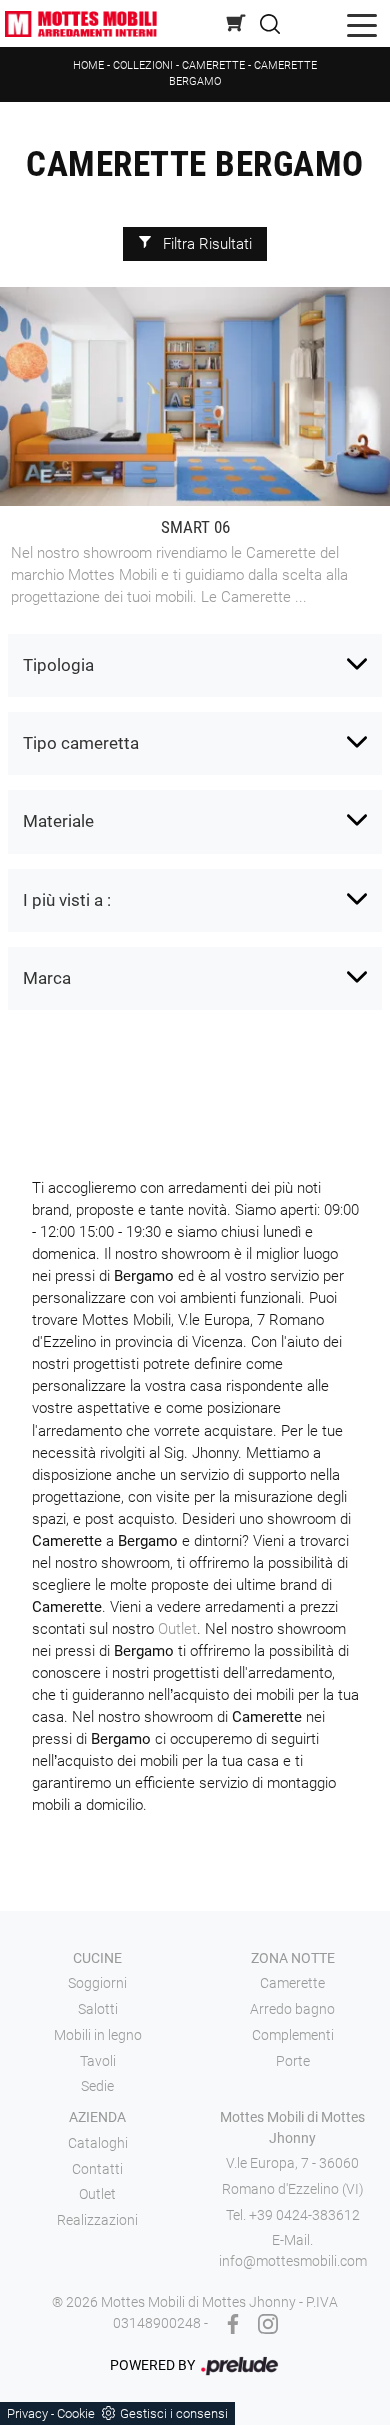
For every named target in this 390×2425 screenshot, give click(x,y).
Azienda (97, 2117)
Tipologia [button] (58, 665)
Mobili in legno (98, 2035)
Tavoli (98, 2061)
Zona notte (293, 1958)
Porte (293, 2061)
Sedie (97, 2086)
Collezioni (143, 65)
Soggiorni (97, 1983)
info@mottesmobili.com (293, 2261)
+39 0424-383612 (304, 2215)
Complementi (293, 2035)
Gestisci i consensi (174, 2413)
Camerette (213, 65)
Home (88, 65)
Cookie (76, 2413)
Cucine (97, 1958)
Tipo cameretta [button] (81, 743)
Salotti (98, 2009)
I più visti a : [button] (67, 900)
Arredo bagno (292, 2009)
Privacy (27, 2413)
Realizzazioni (97, 2220)
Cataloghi (98, 2143)
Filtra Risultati (205, 244)
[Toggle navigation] (362, 23)
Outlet (177, 1629)
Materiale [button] (58, 821)
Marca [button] (47, 978)
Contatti (97, 2169)
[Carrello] (236, 22)
